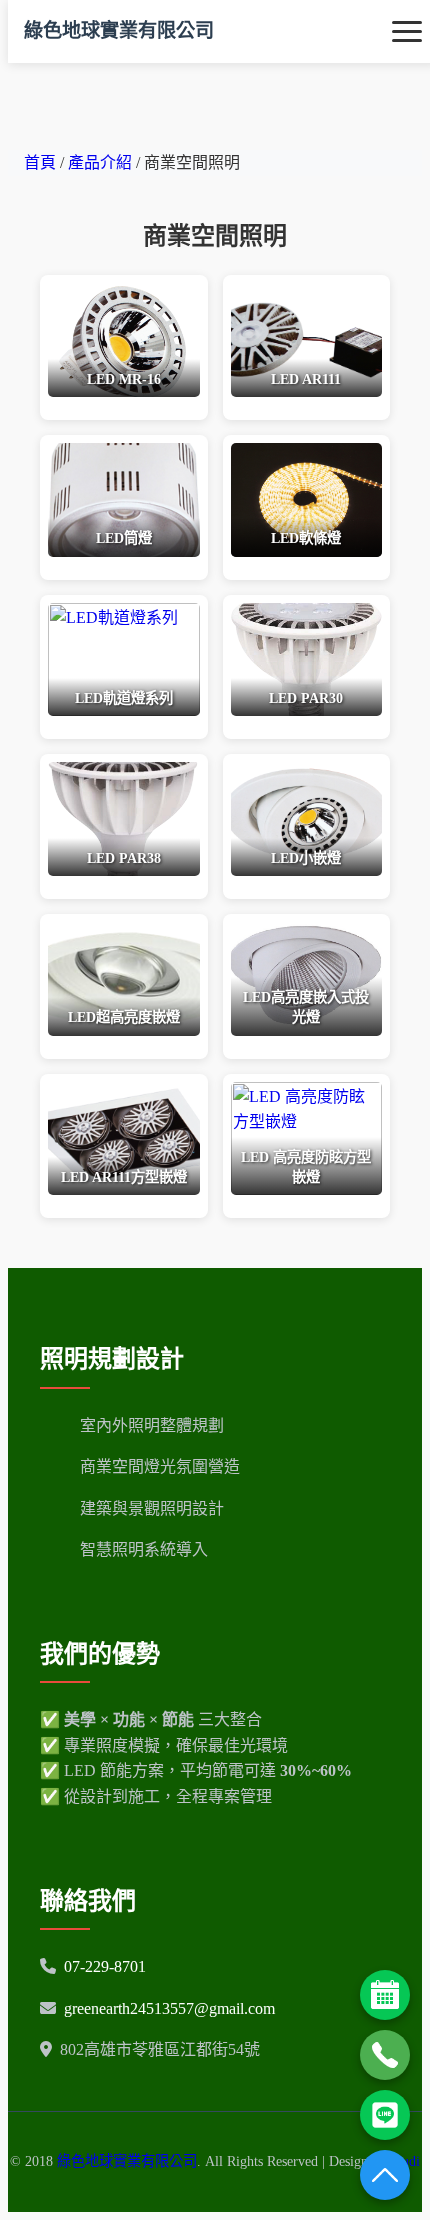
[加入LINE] (385, 2115)
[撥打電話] (385, 2055)
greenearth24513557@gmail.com (169, 2008)
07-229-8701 (105, 1966)
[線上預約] (385, 1995)
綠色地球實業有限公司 (119, 30)
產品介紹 (102, 162)
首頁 (40, 162)
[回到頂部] (385, 2175)
